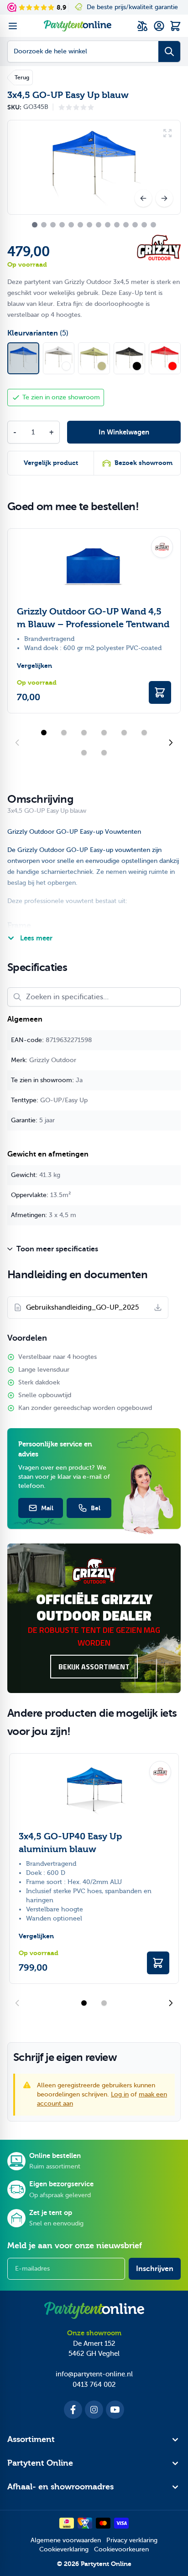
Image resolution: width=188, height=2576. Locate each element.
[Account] (159, 26)
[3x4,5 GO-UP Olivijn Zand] (94, 358)
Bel (96, 1508)
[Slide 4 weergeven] (104, 733)
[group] (76, 107)
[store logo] (78, 26)
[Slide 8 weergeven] (104, 753)
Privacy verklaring (132, 2540)
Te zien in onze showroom (61, 397)
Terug (22, 77)
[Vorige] (143, 198)
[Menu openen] (13, 26)
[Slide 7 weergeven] (84, 753)
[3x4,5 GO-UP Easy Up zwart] (130, 358)
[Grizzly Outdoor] (159, 248)
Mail (47, 1508)
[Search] (169, 52)
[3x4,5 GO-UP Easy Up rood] (165, 358)
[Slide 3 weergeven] (84, 733)
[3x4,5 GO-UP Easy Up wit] (59, 358)
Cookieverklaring (64, 2549)
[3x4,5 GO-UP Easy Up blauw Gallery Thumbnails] (94, 225)
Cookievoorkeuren (121, 2549)
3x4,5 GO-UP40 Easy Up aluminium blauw (70, 1843)
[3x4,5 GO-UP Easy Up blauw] (23, 358)
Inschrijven (155, 2269)
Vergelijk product (51, 463)
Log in (120, 2094)
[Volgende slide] (171, 743)
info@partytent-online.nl (94, 2374)
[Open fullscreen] (94, 167)
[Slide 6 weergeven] (144, 733)
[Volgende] (164, 198)
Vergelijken (34, 666)
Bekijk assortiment (94, 1667)
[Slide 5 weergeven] (124, 733)
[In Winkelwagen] (160, 692)
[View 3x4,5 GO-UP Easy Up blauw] (35, 225)
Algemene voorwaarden (66, 2540)
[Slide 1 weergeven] (44, 733)
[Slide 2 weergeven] (64, 733)
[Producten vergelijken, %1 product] (142, 26)
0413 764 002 (94, 2385)
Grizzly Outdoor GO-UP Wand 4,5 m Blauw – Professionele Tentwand (93, 618)
